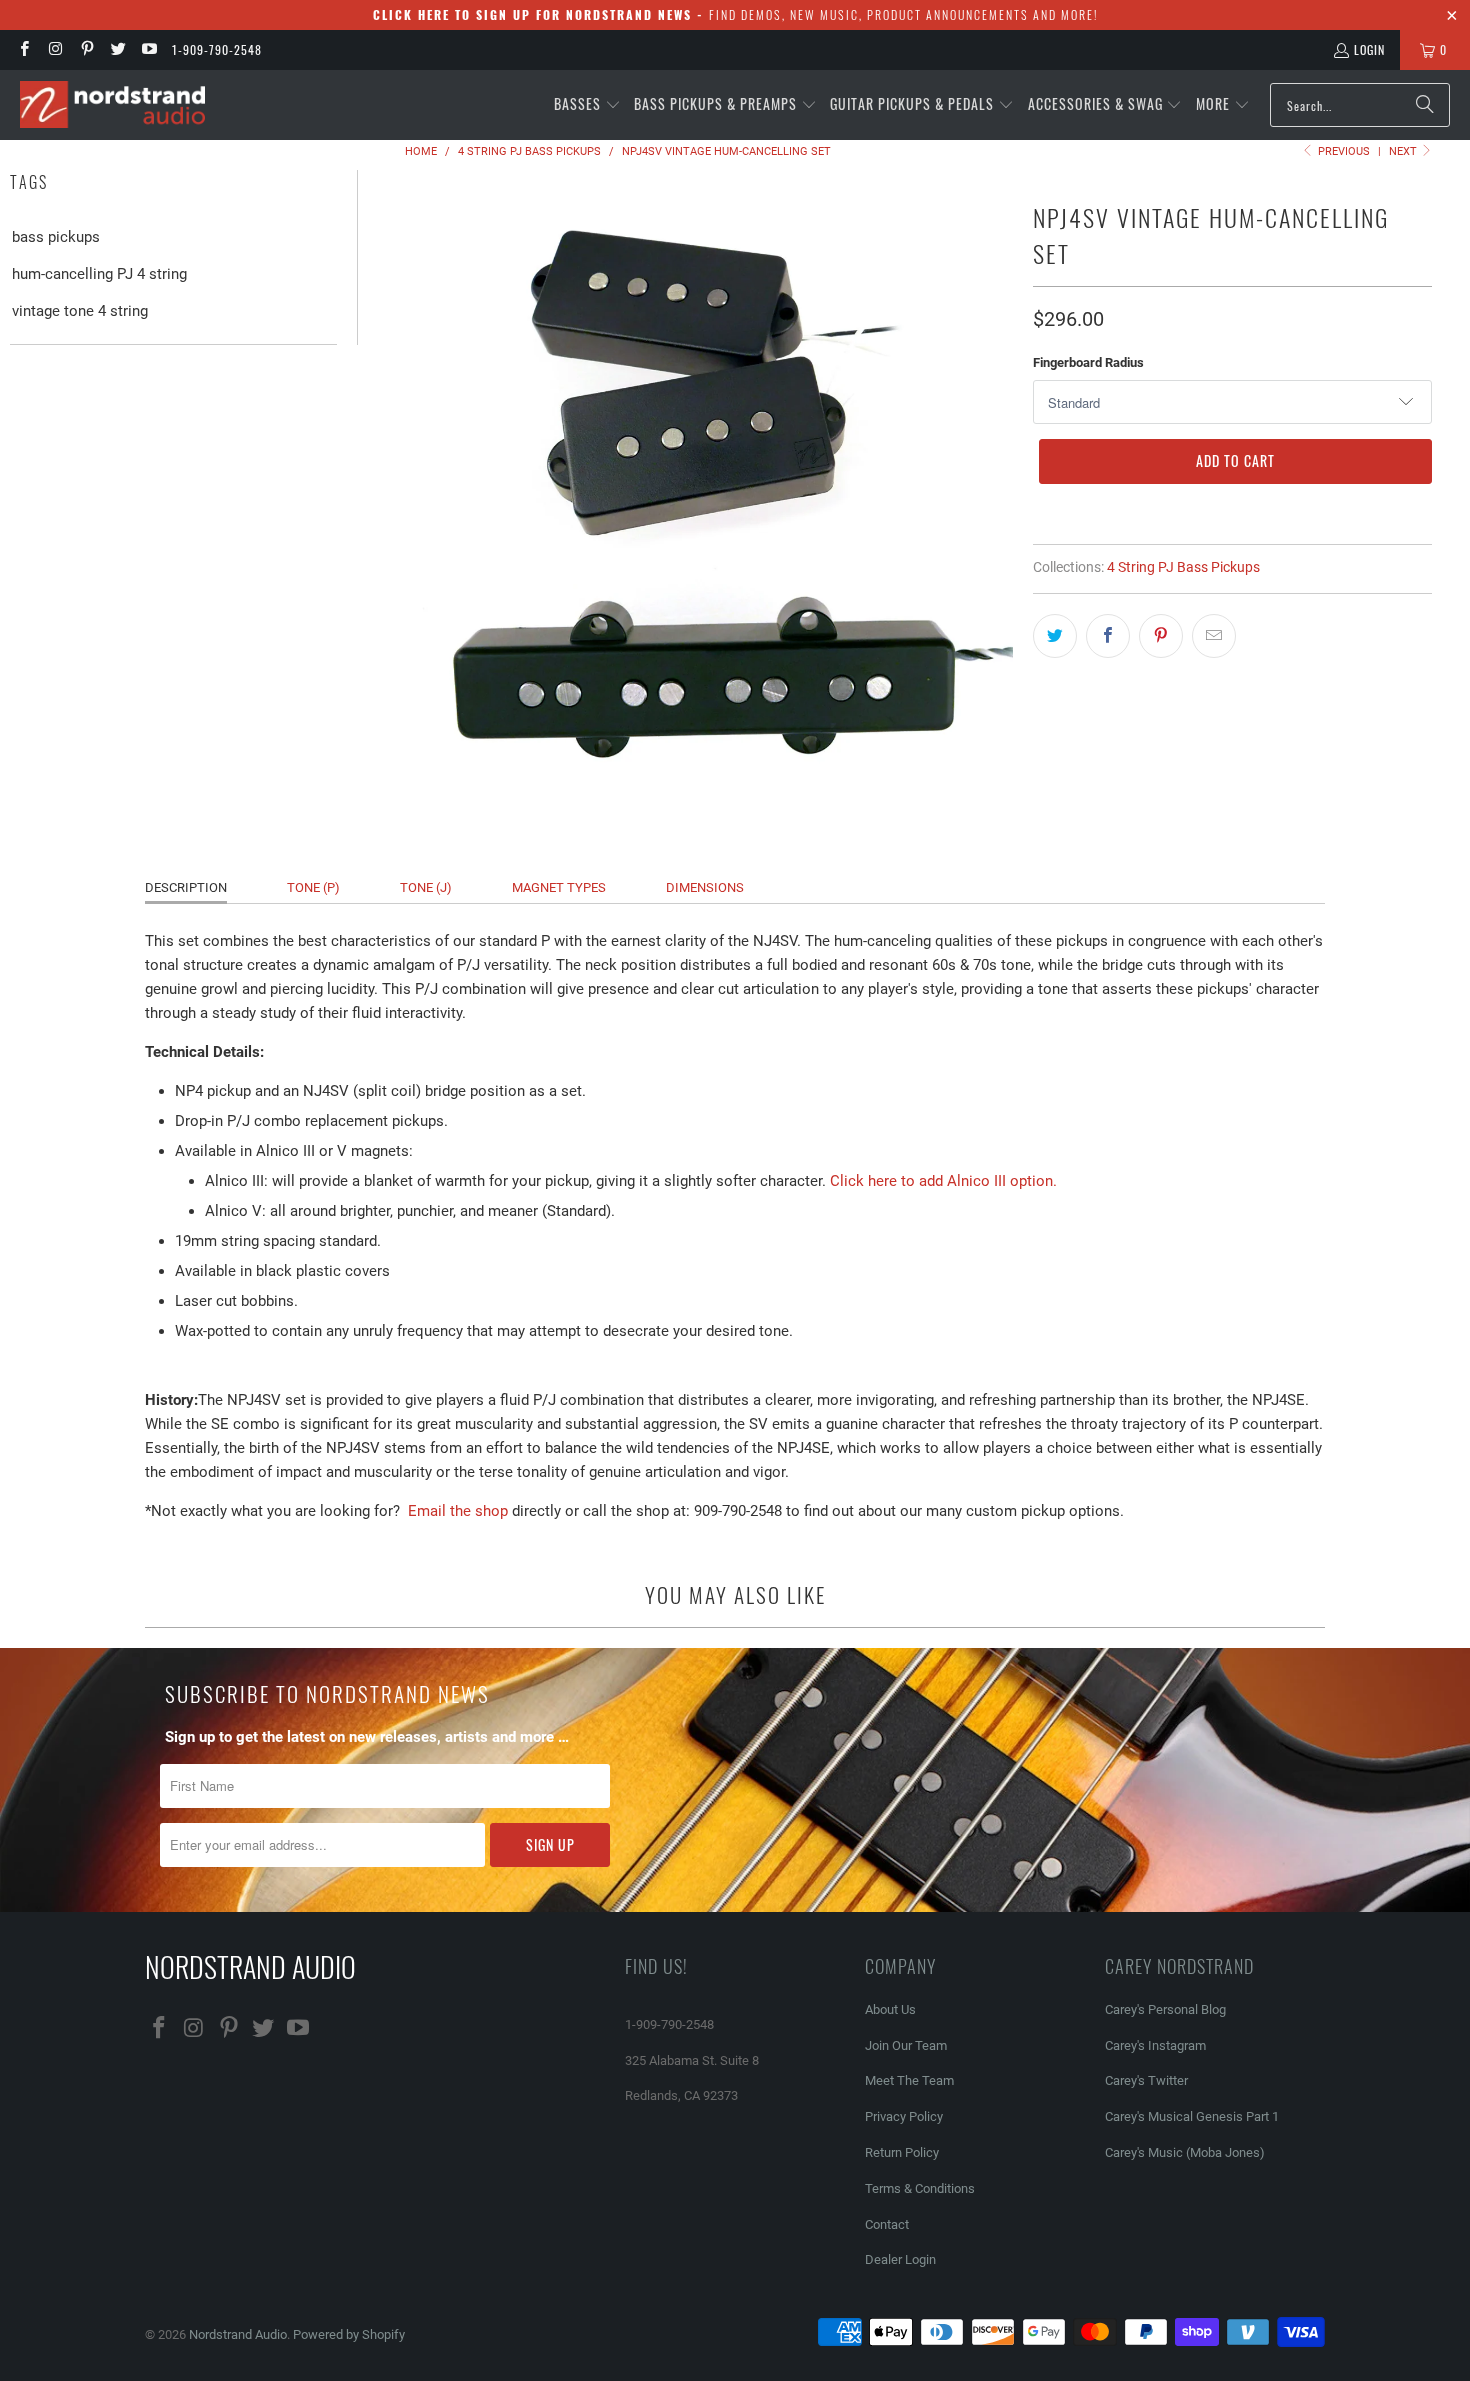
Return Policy (902, 2152)
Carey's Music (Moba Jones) (1185, 2152)
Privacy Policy (904, 2116)
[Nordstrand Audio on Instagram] (54, 49)
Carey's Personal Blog (1165, 2009)
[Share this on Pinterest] (1161, 636)
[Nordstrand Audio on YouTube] (148, 49)
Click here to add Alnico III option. (943, 1181)
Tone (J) (426, 887)
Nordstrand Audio (238, 2334)
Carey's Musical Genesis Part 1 (1192, 2116)
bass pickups (56, 237)
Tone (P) (313, 887)
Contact (887, 2224)
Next (1404, 151)
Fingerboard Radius (1088, 362)
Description (186, 887)
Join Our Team (906, 2045)
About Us (890, 2009)
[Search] (1425, 105)
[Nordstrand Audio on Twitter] (117, 49)
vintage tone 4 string (80, 311)
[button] (587, 105)
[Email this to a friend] (1214, 636)
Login (1369, 49)
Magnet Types (559, 887)
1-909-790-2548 (217, 49)
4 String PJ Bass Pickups (1183, 567)
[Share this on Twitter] (1055, 636)
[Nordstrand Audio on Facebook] (23, 49)
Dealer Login (900, 2259)
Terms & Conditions (920, 2188)
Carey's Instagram (1155, 2045)
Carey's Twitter (1146, 2080)
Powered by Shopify (349, 2334)
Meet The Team (909, 2080)
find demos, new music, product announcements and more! (735, 14)
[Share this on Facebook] (1108, 636)
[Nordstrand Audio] (112, 105)
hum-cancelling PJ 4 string (99, 274)
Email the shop (458, 1511)
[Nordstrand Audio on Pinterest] (86, 49)
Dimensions (705, 887)
